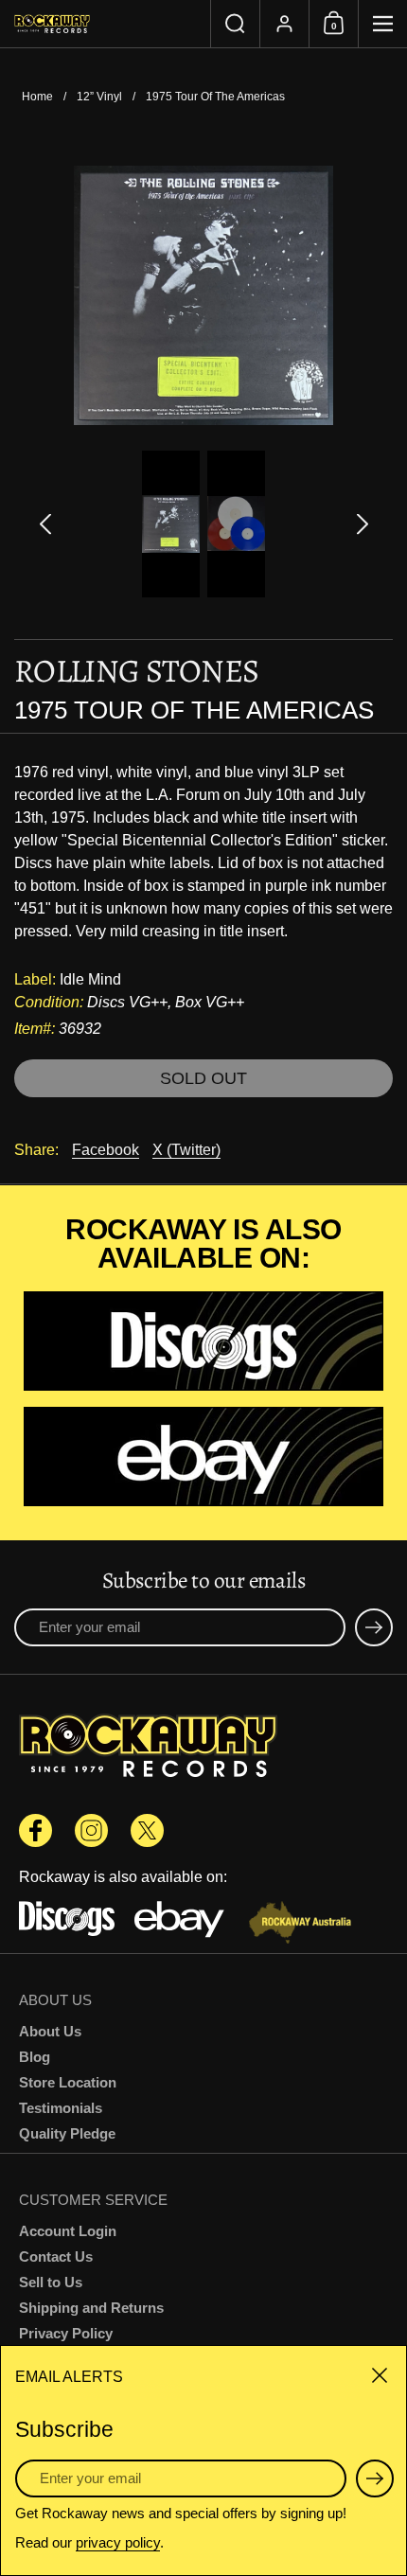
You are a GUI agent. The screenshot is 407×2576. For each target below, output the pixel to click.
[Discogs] (203, 1343)
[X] (147, 1830)
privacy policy (118, 2542)
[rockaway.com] (105, 24)
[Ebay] (203, 1458)
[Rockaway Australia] (300, 1924)
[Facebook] (35, 1830)
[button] (235, 24)
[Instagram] (91, 1830)
